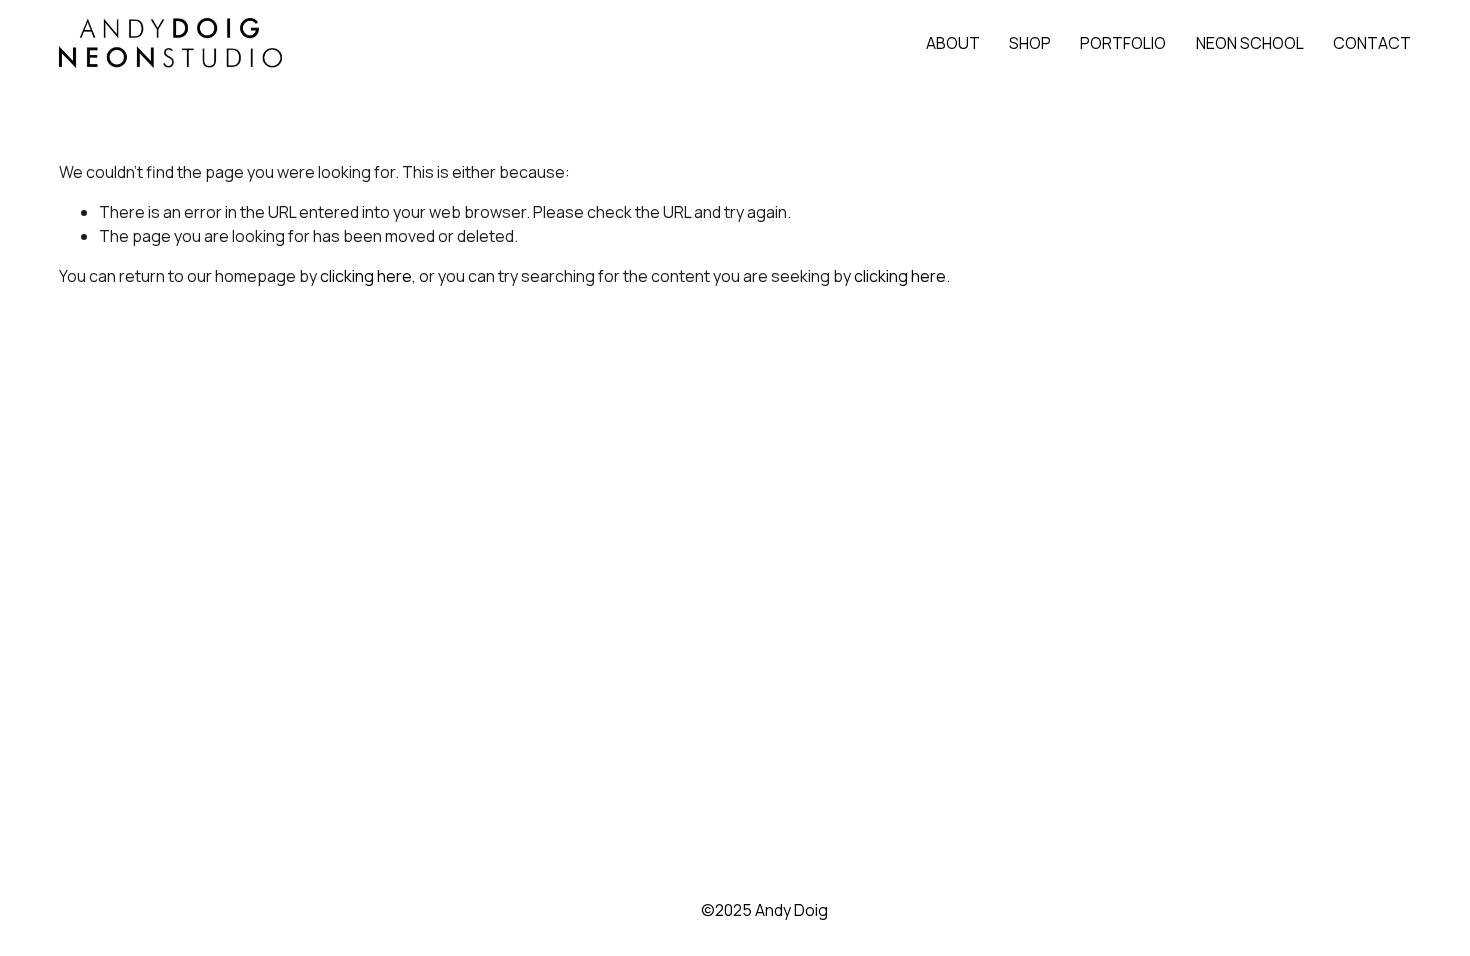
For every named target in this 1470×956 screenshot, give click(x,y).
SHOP (1030, 43)
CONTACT (1372, 43)
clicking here (366, 276)
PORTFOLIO (1123, 43)
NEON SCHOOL (1250, 43)
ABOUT (953, 43)
